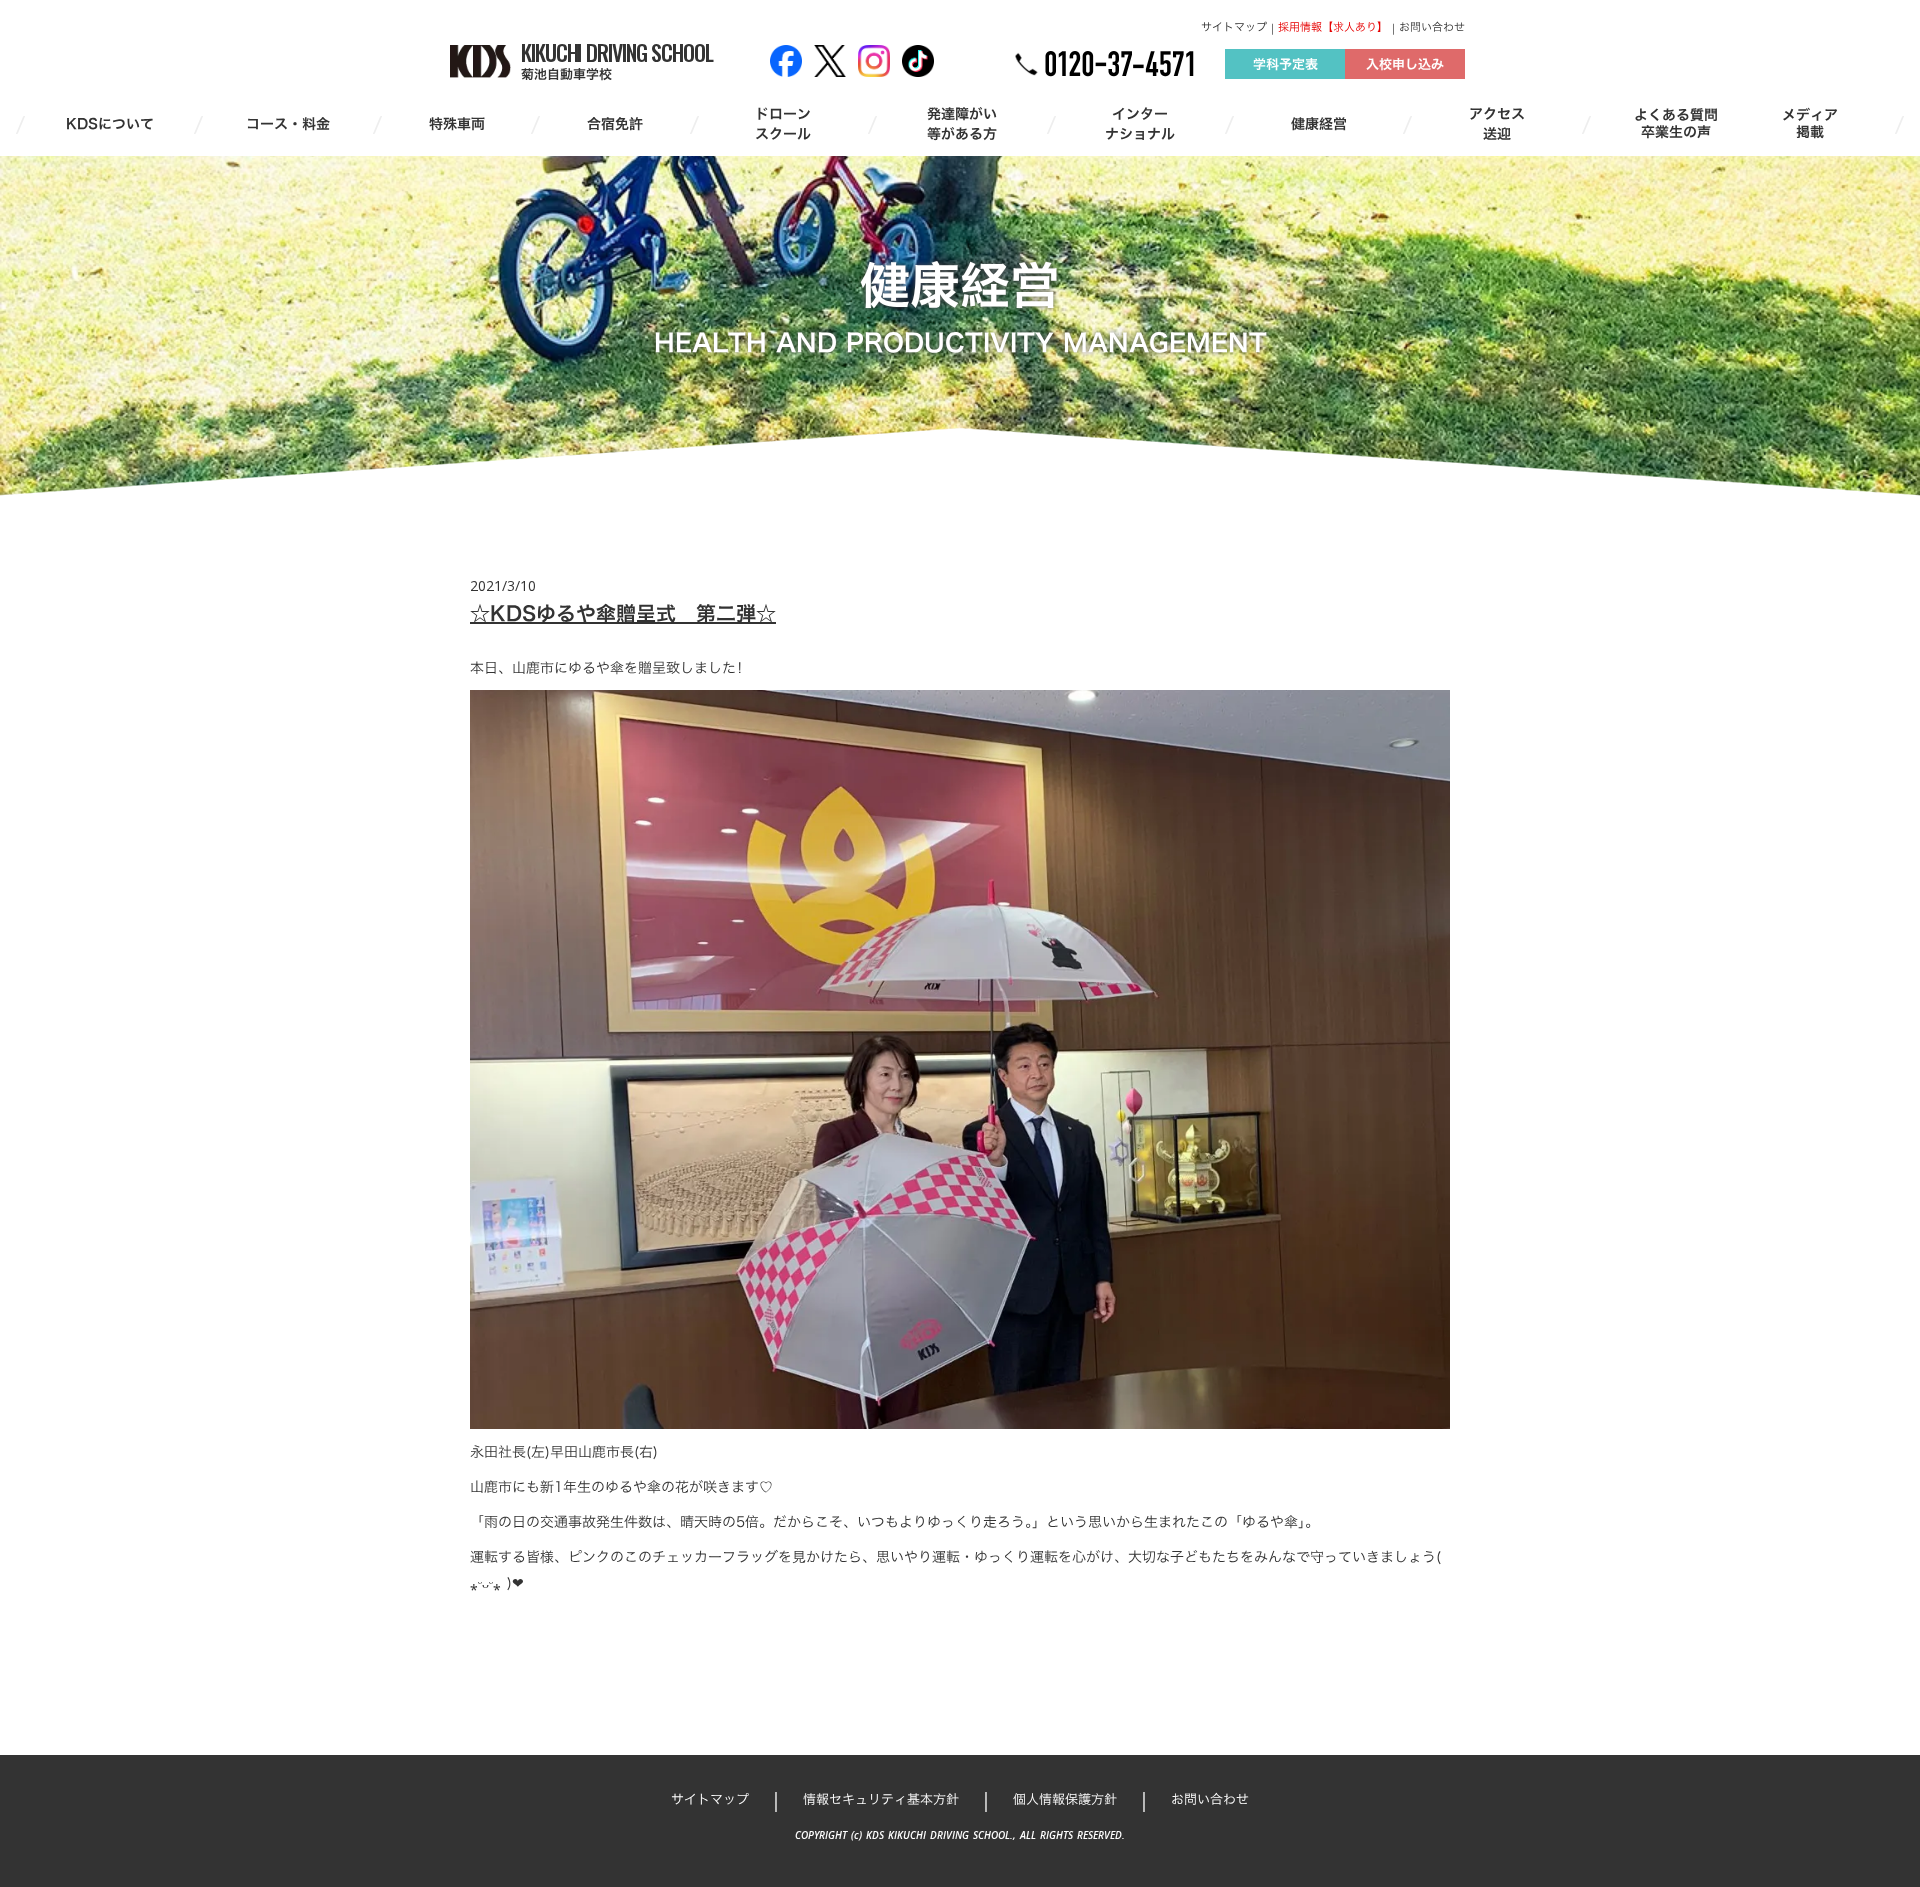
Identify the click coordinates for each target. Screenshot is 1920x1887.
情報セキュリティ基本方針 (881, 1799)
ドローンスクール (783, 123)
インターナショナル (1140, 123)
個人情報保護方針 (1065, 1799)
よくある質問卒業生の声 (1676, 124)
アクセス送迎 (1497, 123)
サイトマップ (1234, 27)
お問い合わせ (1432, 27)
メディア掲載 (1810, 124)
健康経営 (1319, 124)
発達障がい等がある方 (962, 123)
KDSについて (110, 124)
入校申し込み (1405, 64)
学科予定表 (1285, 64)
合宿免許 (615, 124)
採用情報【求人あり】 (1333, 27)
